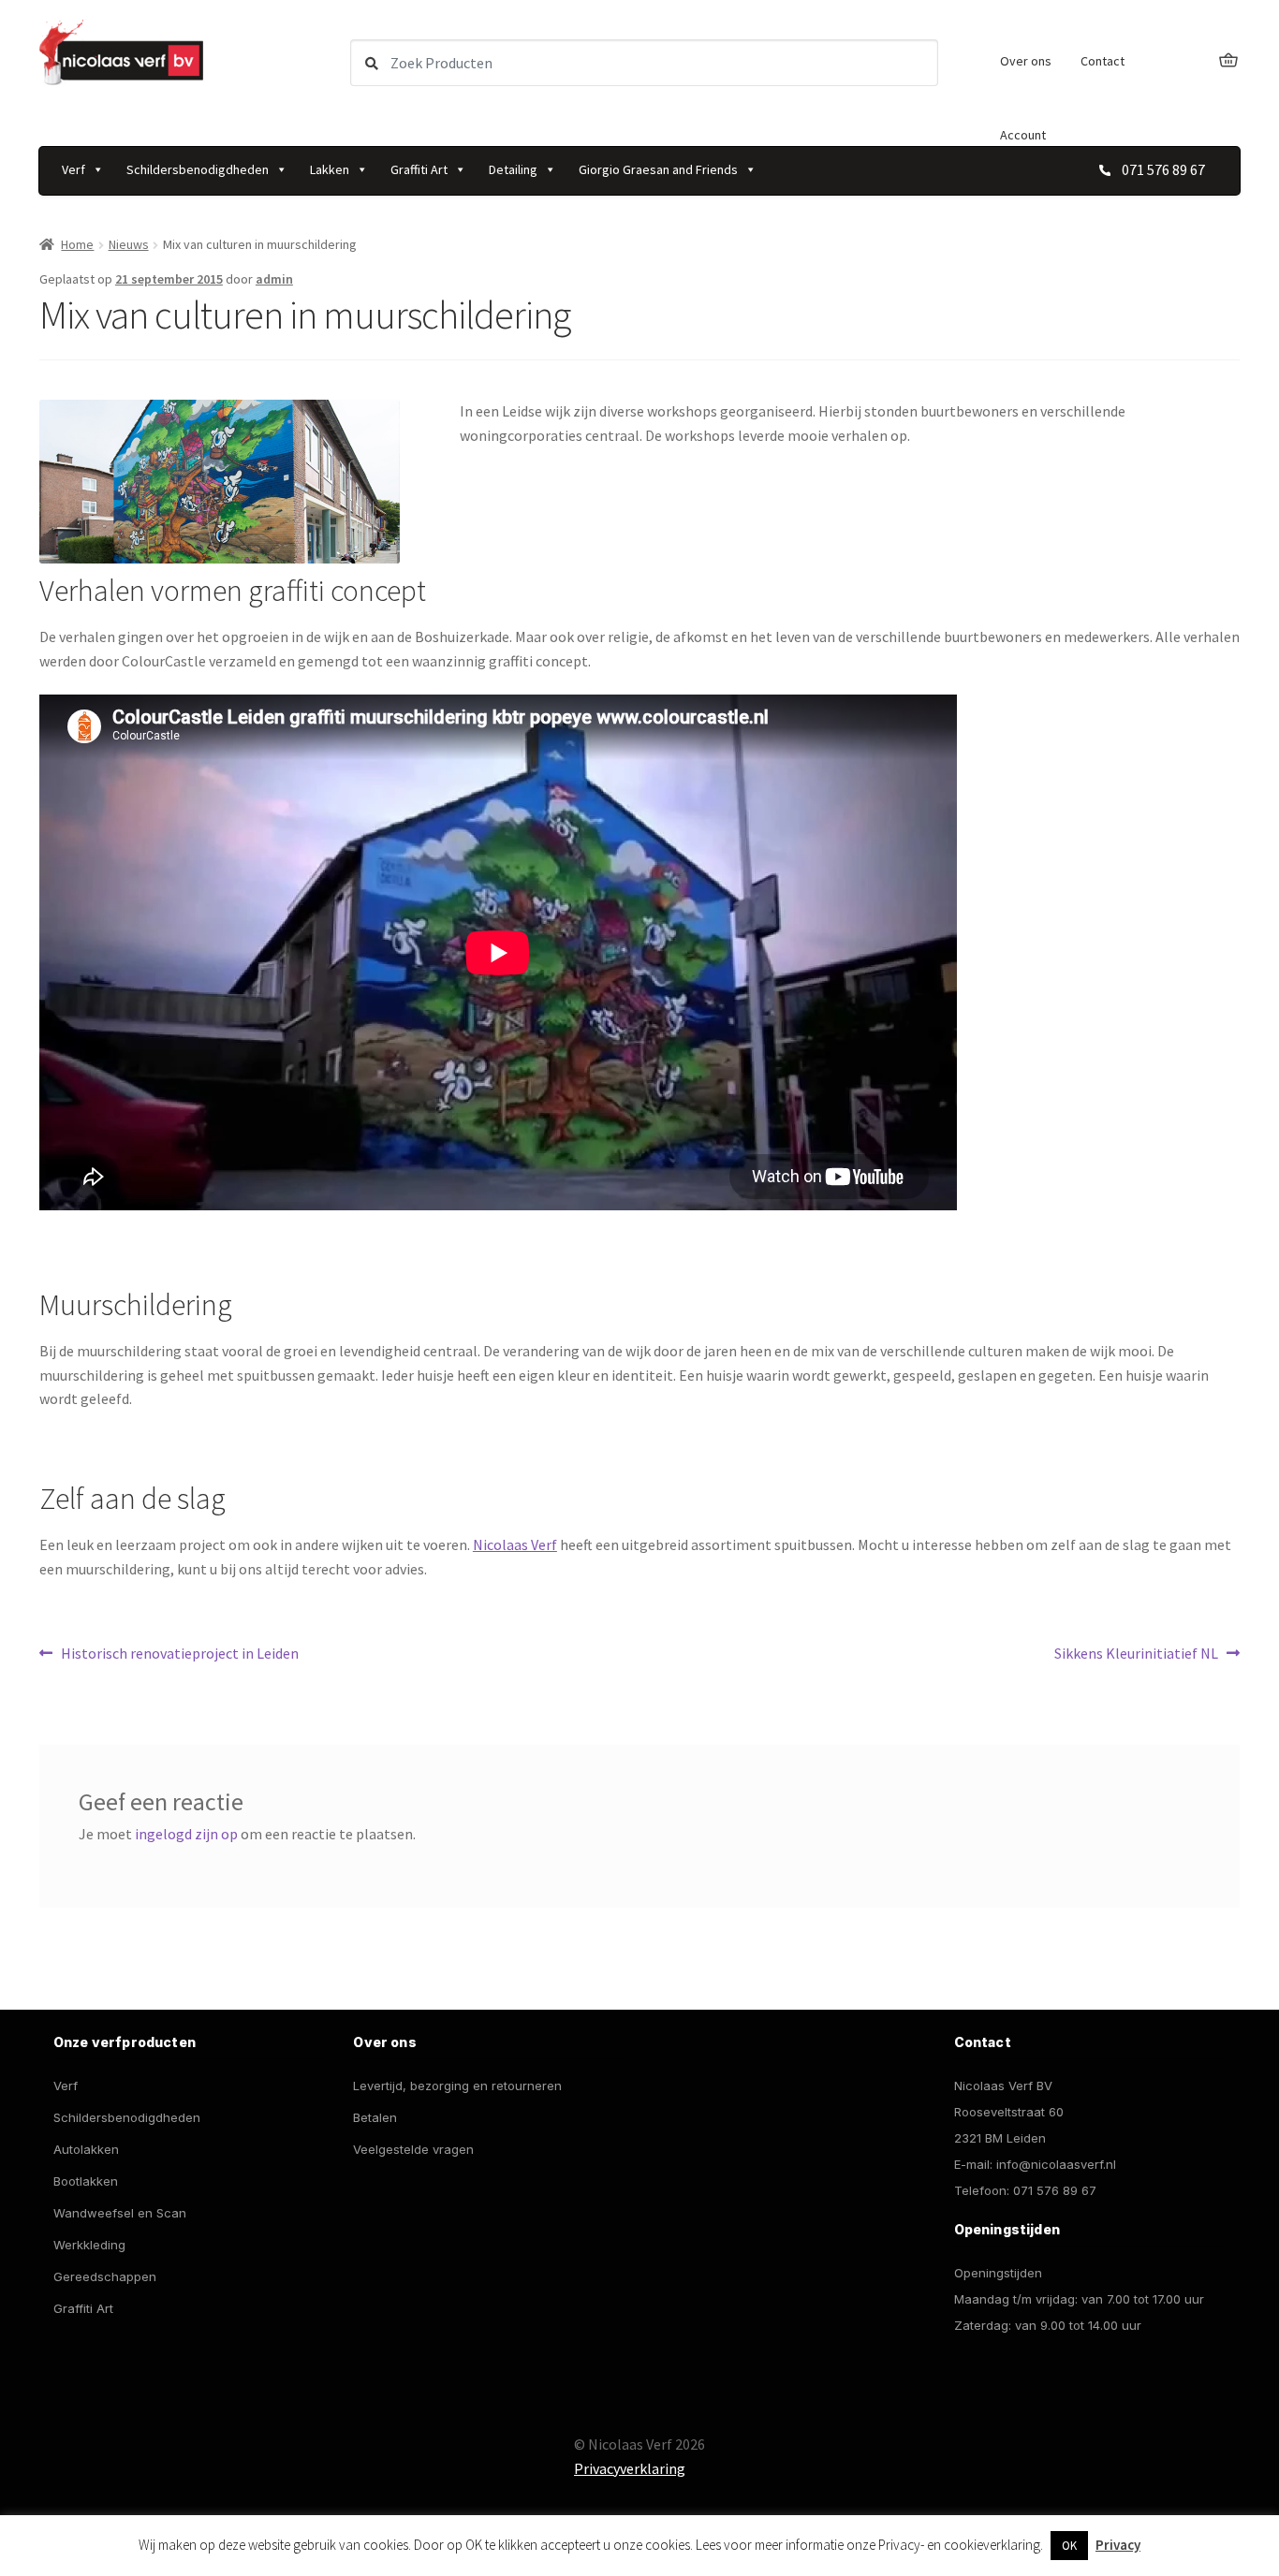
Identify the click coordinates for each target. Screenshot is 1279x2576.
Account (1023, 135)
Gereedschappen (105, 2276)
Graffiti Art (419, 169)
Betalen (375, 2117)
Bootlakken (86, 2181)
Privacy (1118, 2545)
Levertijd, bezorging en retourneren (457, 2086)
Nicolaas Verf (515, 1544)
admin (274, 279)
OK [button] (1069, 2546)
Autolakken (86, 2149)
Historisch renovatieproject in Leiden (179, 1654)
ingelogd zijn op (186, 1834)
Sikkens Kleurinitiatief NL (1136, 1654)
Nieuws (129, 244)
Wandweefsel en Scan (120, 2213)
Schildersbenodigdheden (198, 169)
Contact (1103, 61)
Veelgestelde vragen (413, 2149)
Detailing (513, 169)
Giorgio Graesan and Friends (658, 169)
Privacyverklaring (630, 2468)
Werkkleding (89, 2245)
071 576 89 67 (1055, 2190)
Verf (74, 169)
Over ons (1026, 61)
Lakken (330, 169)
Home (77, 244)
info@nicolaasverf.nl (1056, 2164)
